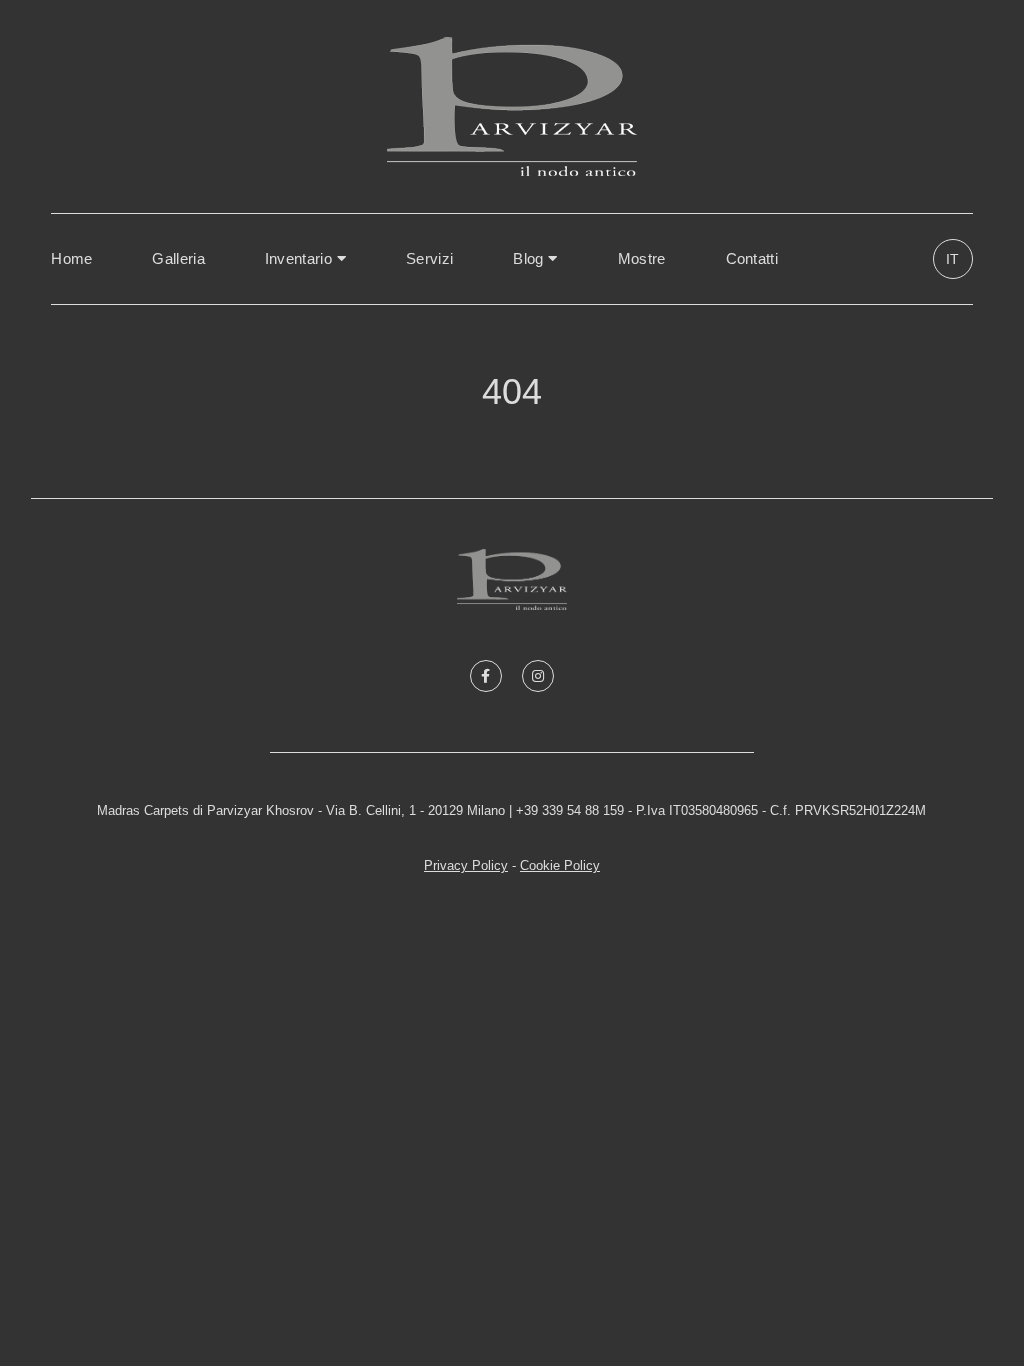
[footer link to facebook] (486, 676)
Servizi (429, 258)
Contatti (752, 258)
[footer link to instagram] (538, 676)
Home (71, 258)
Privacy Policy (466, 865)
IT (952, 259)
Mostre (642, 258)
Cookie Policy (560, 865)
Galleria (178, 258)
